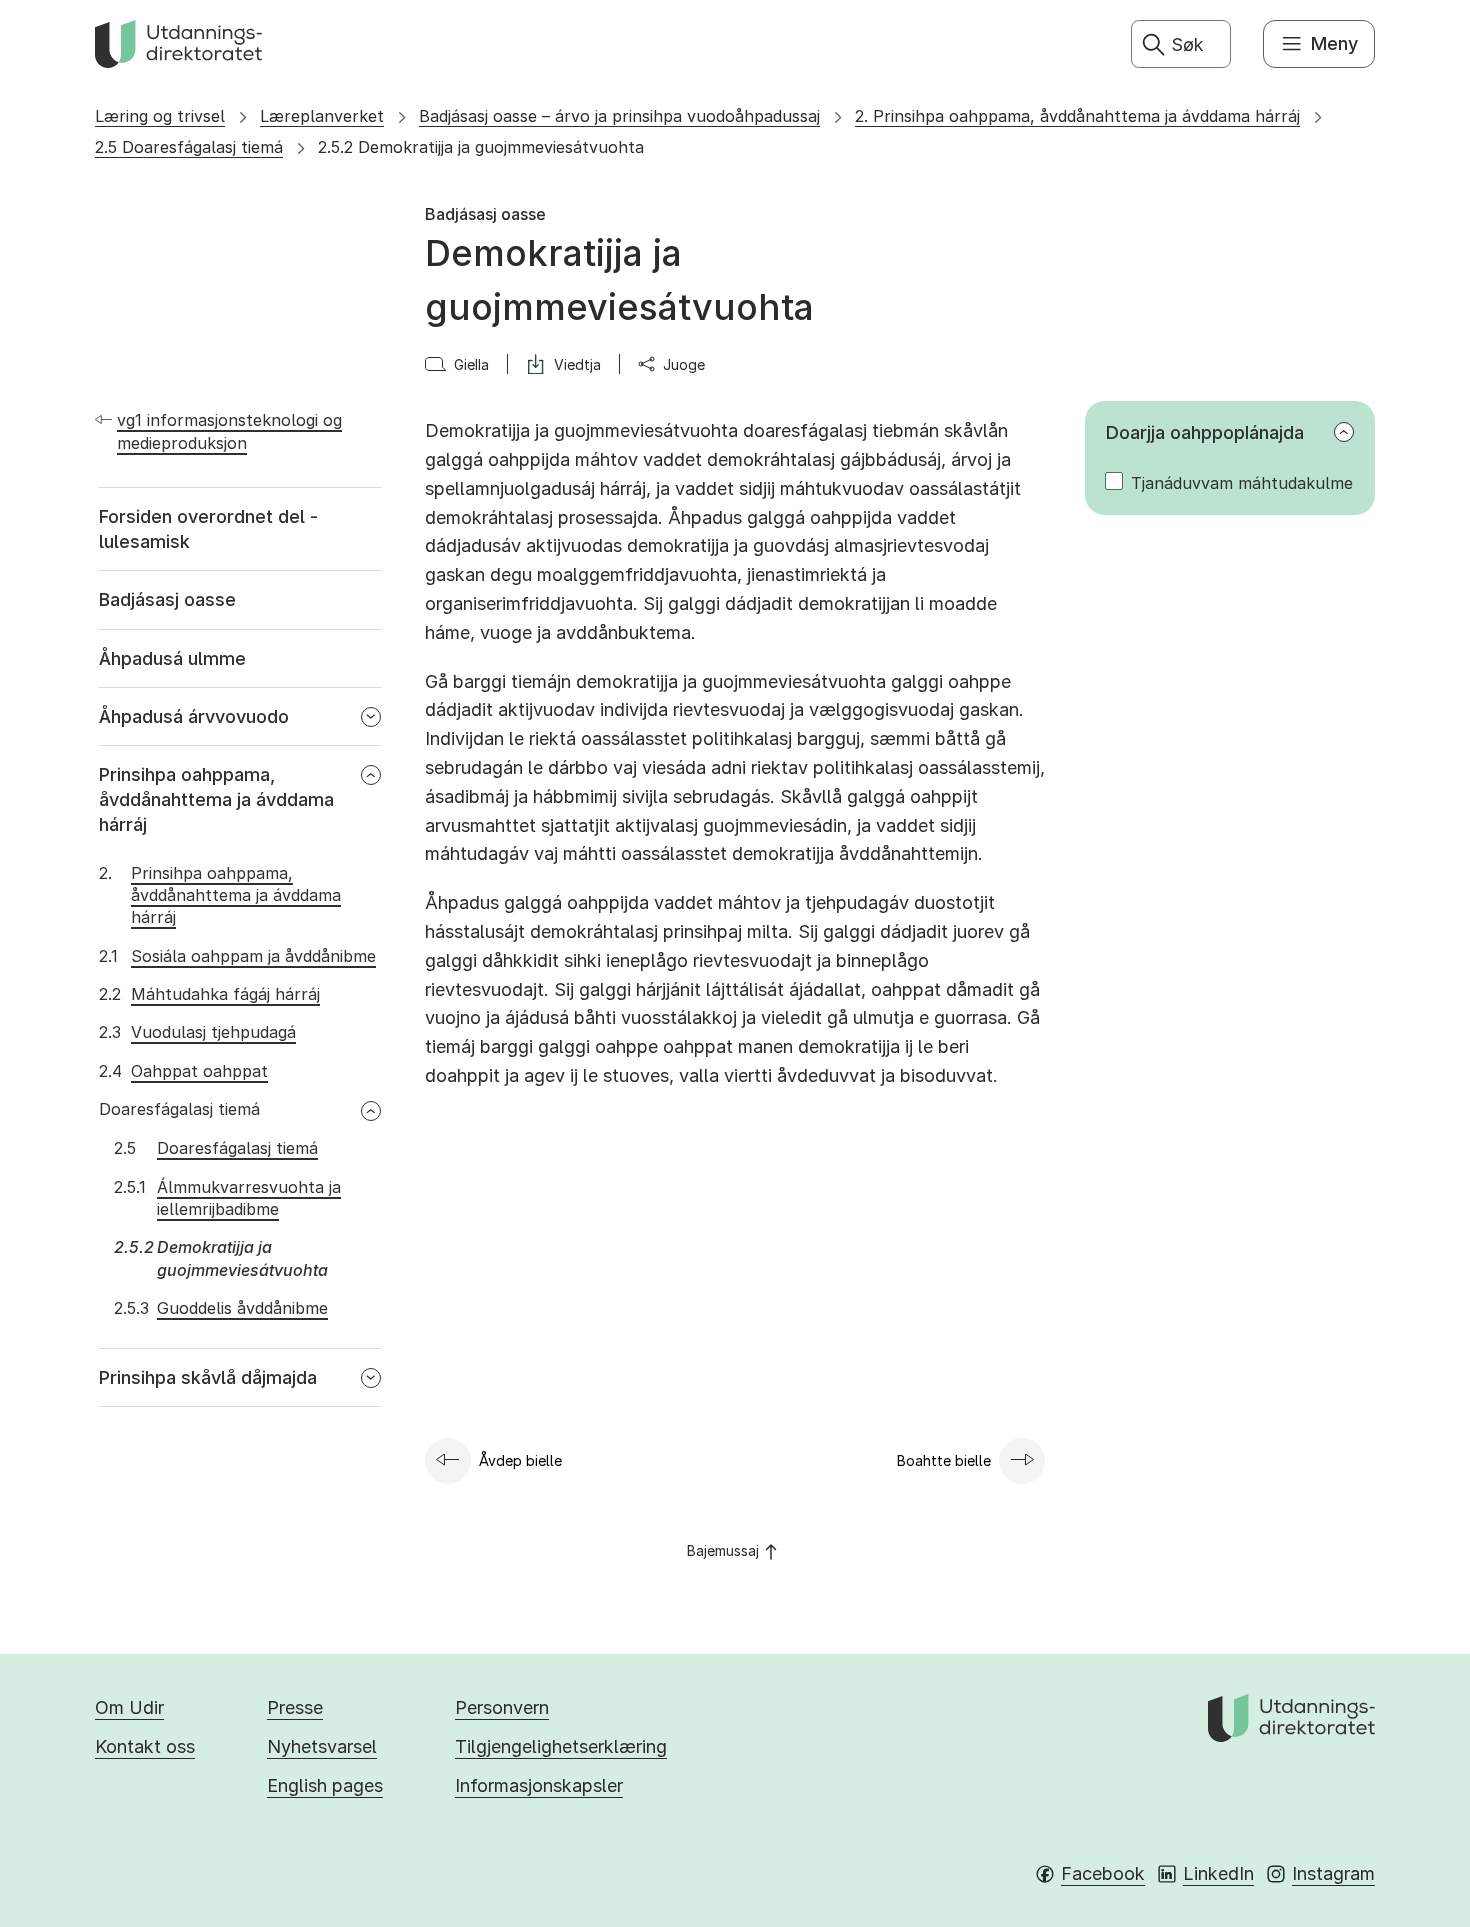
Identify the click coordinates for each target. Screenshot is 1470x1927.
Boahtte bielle (944, 1460)
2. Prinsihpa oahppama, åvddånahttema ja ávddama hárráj (1077, 116)
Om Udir (129, 1707)
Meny (1334, 43)
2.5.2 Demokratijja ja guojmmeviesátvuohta (481, 147)
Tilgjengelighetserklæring (561, 1746)
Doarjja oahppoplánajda (1205, 432)
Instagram (1333, 1873)
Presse (295, 1707)
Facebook (1103, 1873)
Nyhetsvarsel (322, 1746)
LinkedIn (1218, 1873)
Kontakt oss (145, 1746)
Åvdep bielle (520, 1460)
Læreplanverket (322, 116)
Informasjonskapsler (539, 1785)
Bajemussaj (723, 1550)
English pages (325, 1785)
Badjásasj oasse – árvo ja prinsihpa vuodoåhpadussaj (619, 116)
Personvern (502, 1707)
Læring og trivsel (160, 116)
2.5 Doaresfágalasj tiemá (189, 147)
